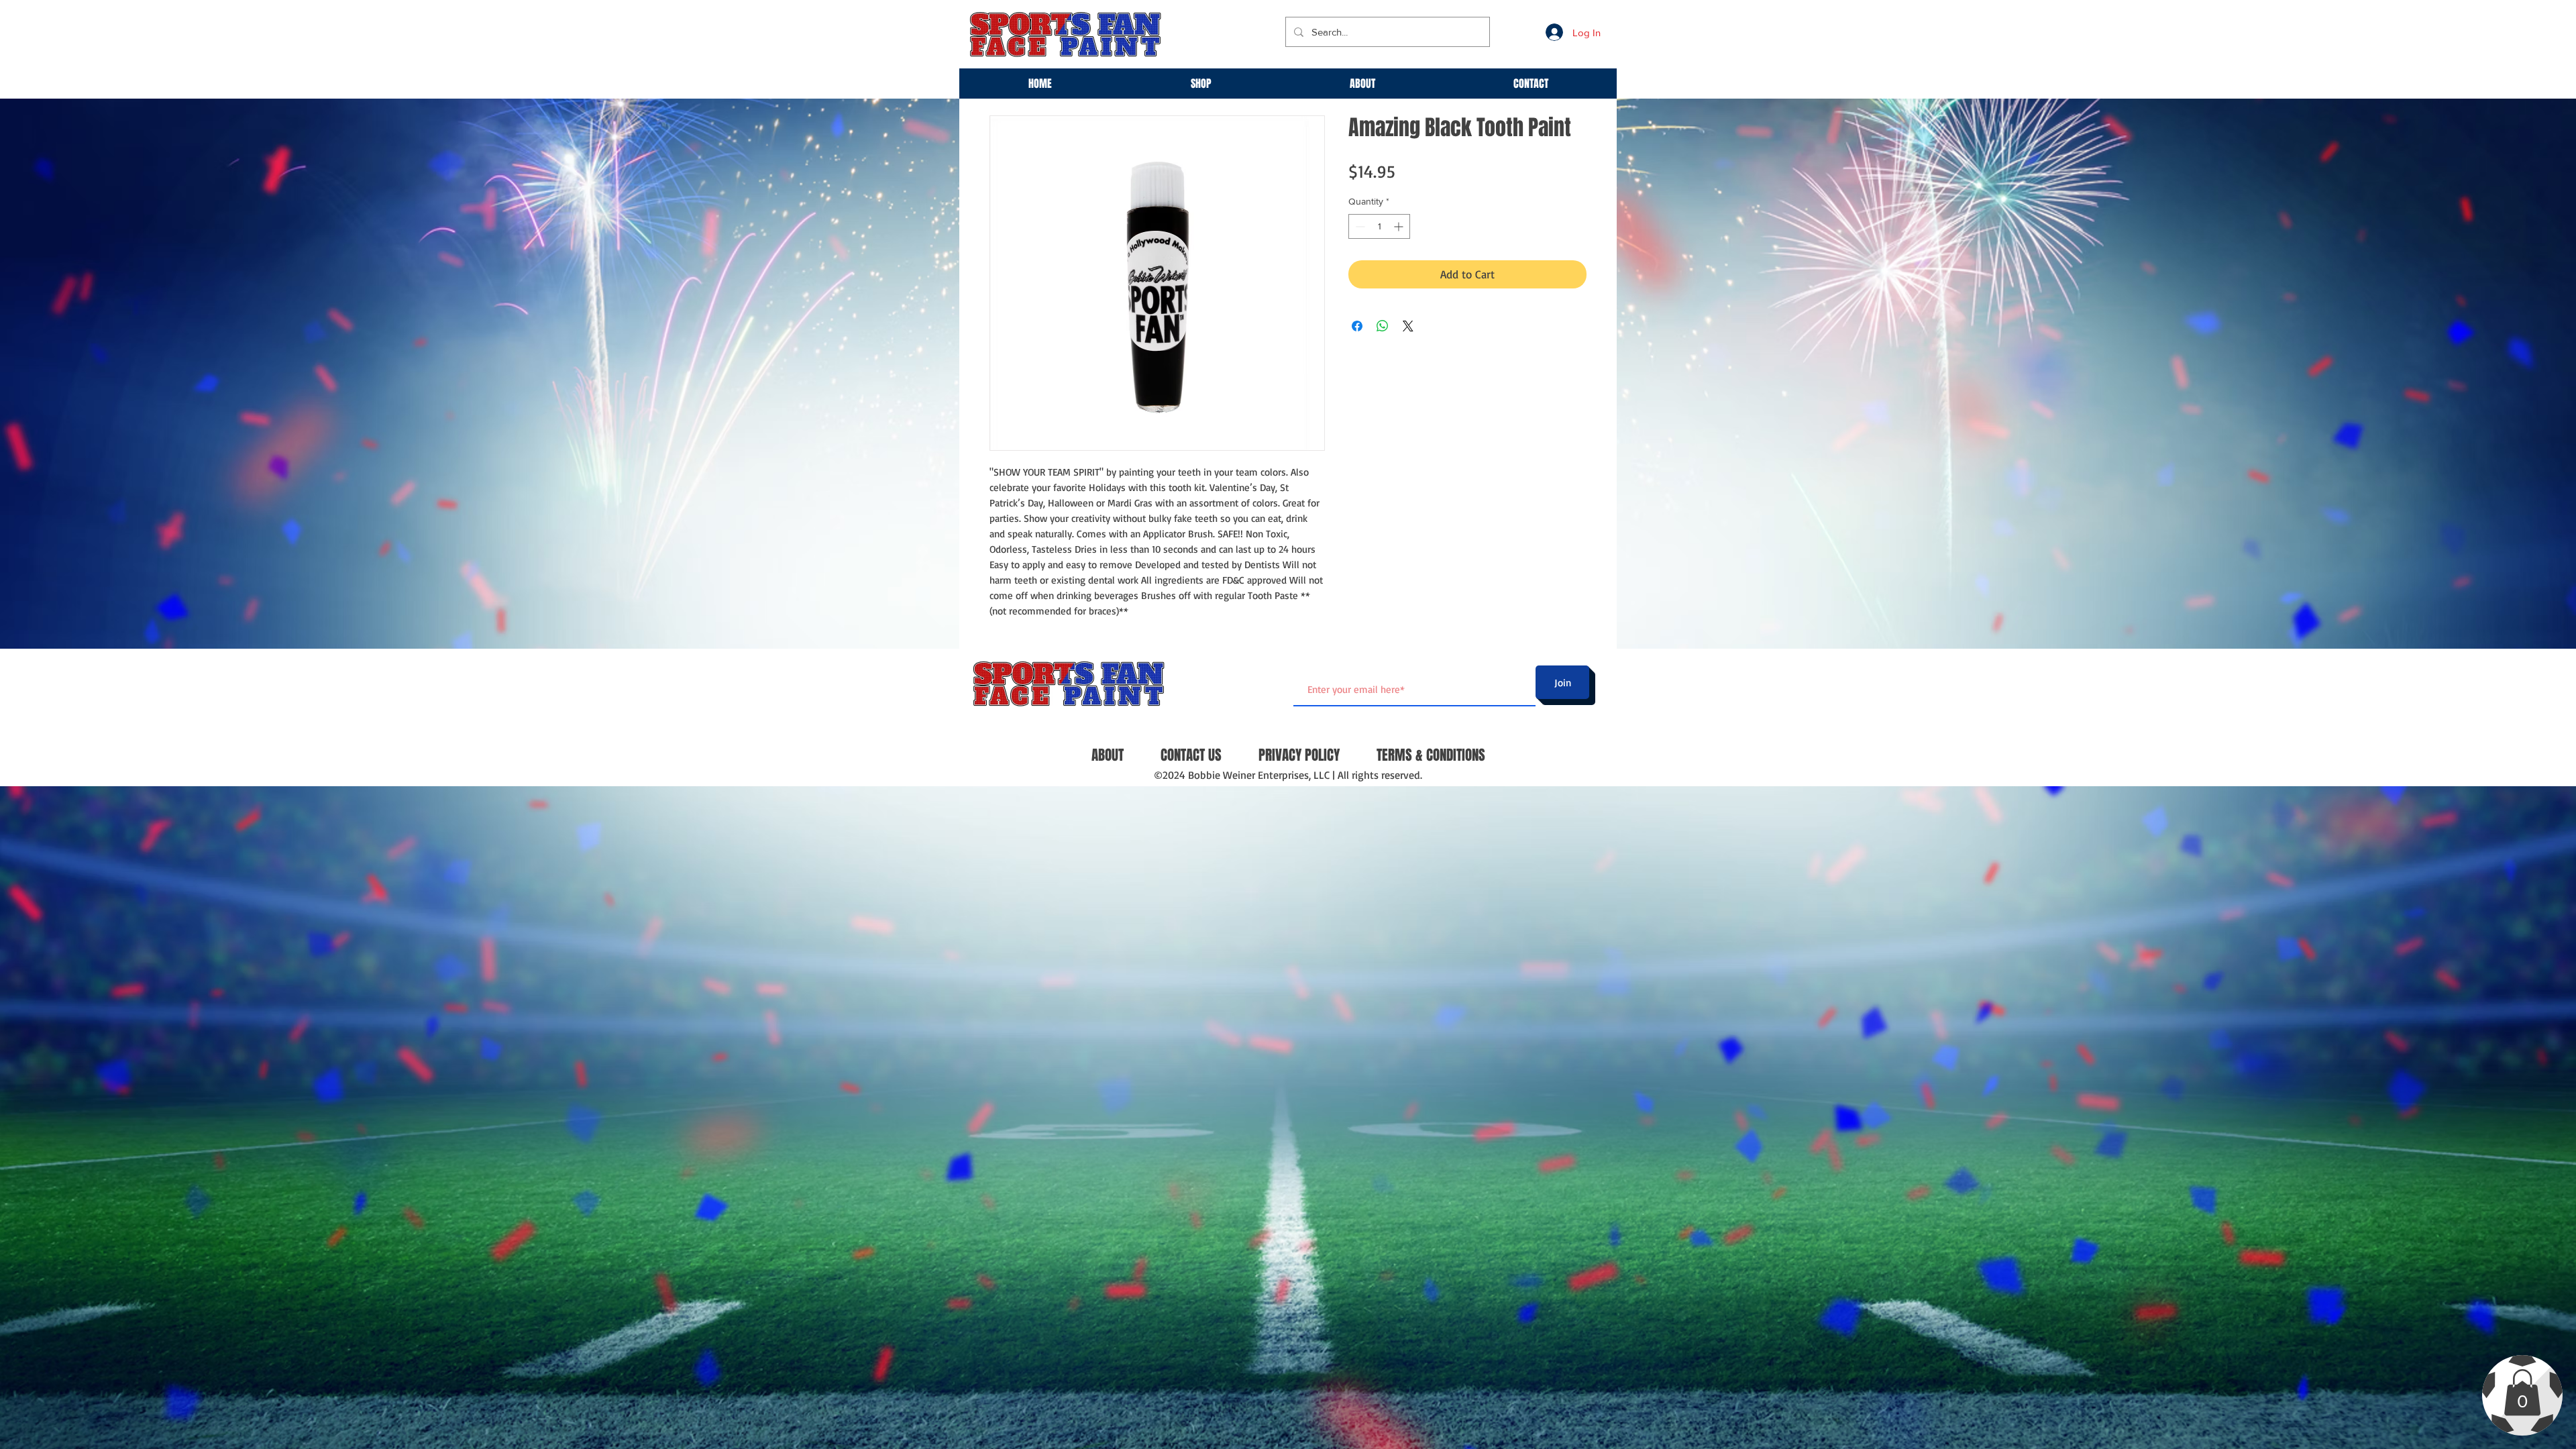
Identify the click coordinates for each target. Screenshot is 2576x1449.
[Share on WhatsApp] (1383, 326)
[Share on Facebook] (1357, 326)
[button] (2522, 1392)
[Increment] (1400, 226)
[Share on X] (1408, 326)
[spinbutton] (1379, 226)
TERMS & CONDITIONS (1431, 755)
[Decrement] (1359, 226)
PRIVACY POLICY (1299, 755)
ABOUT (1108, 755)
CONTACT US (1191, 755)
